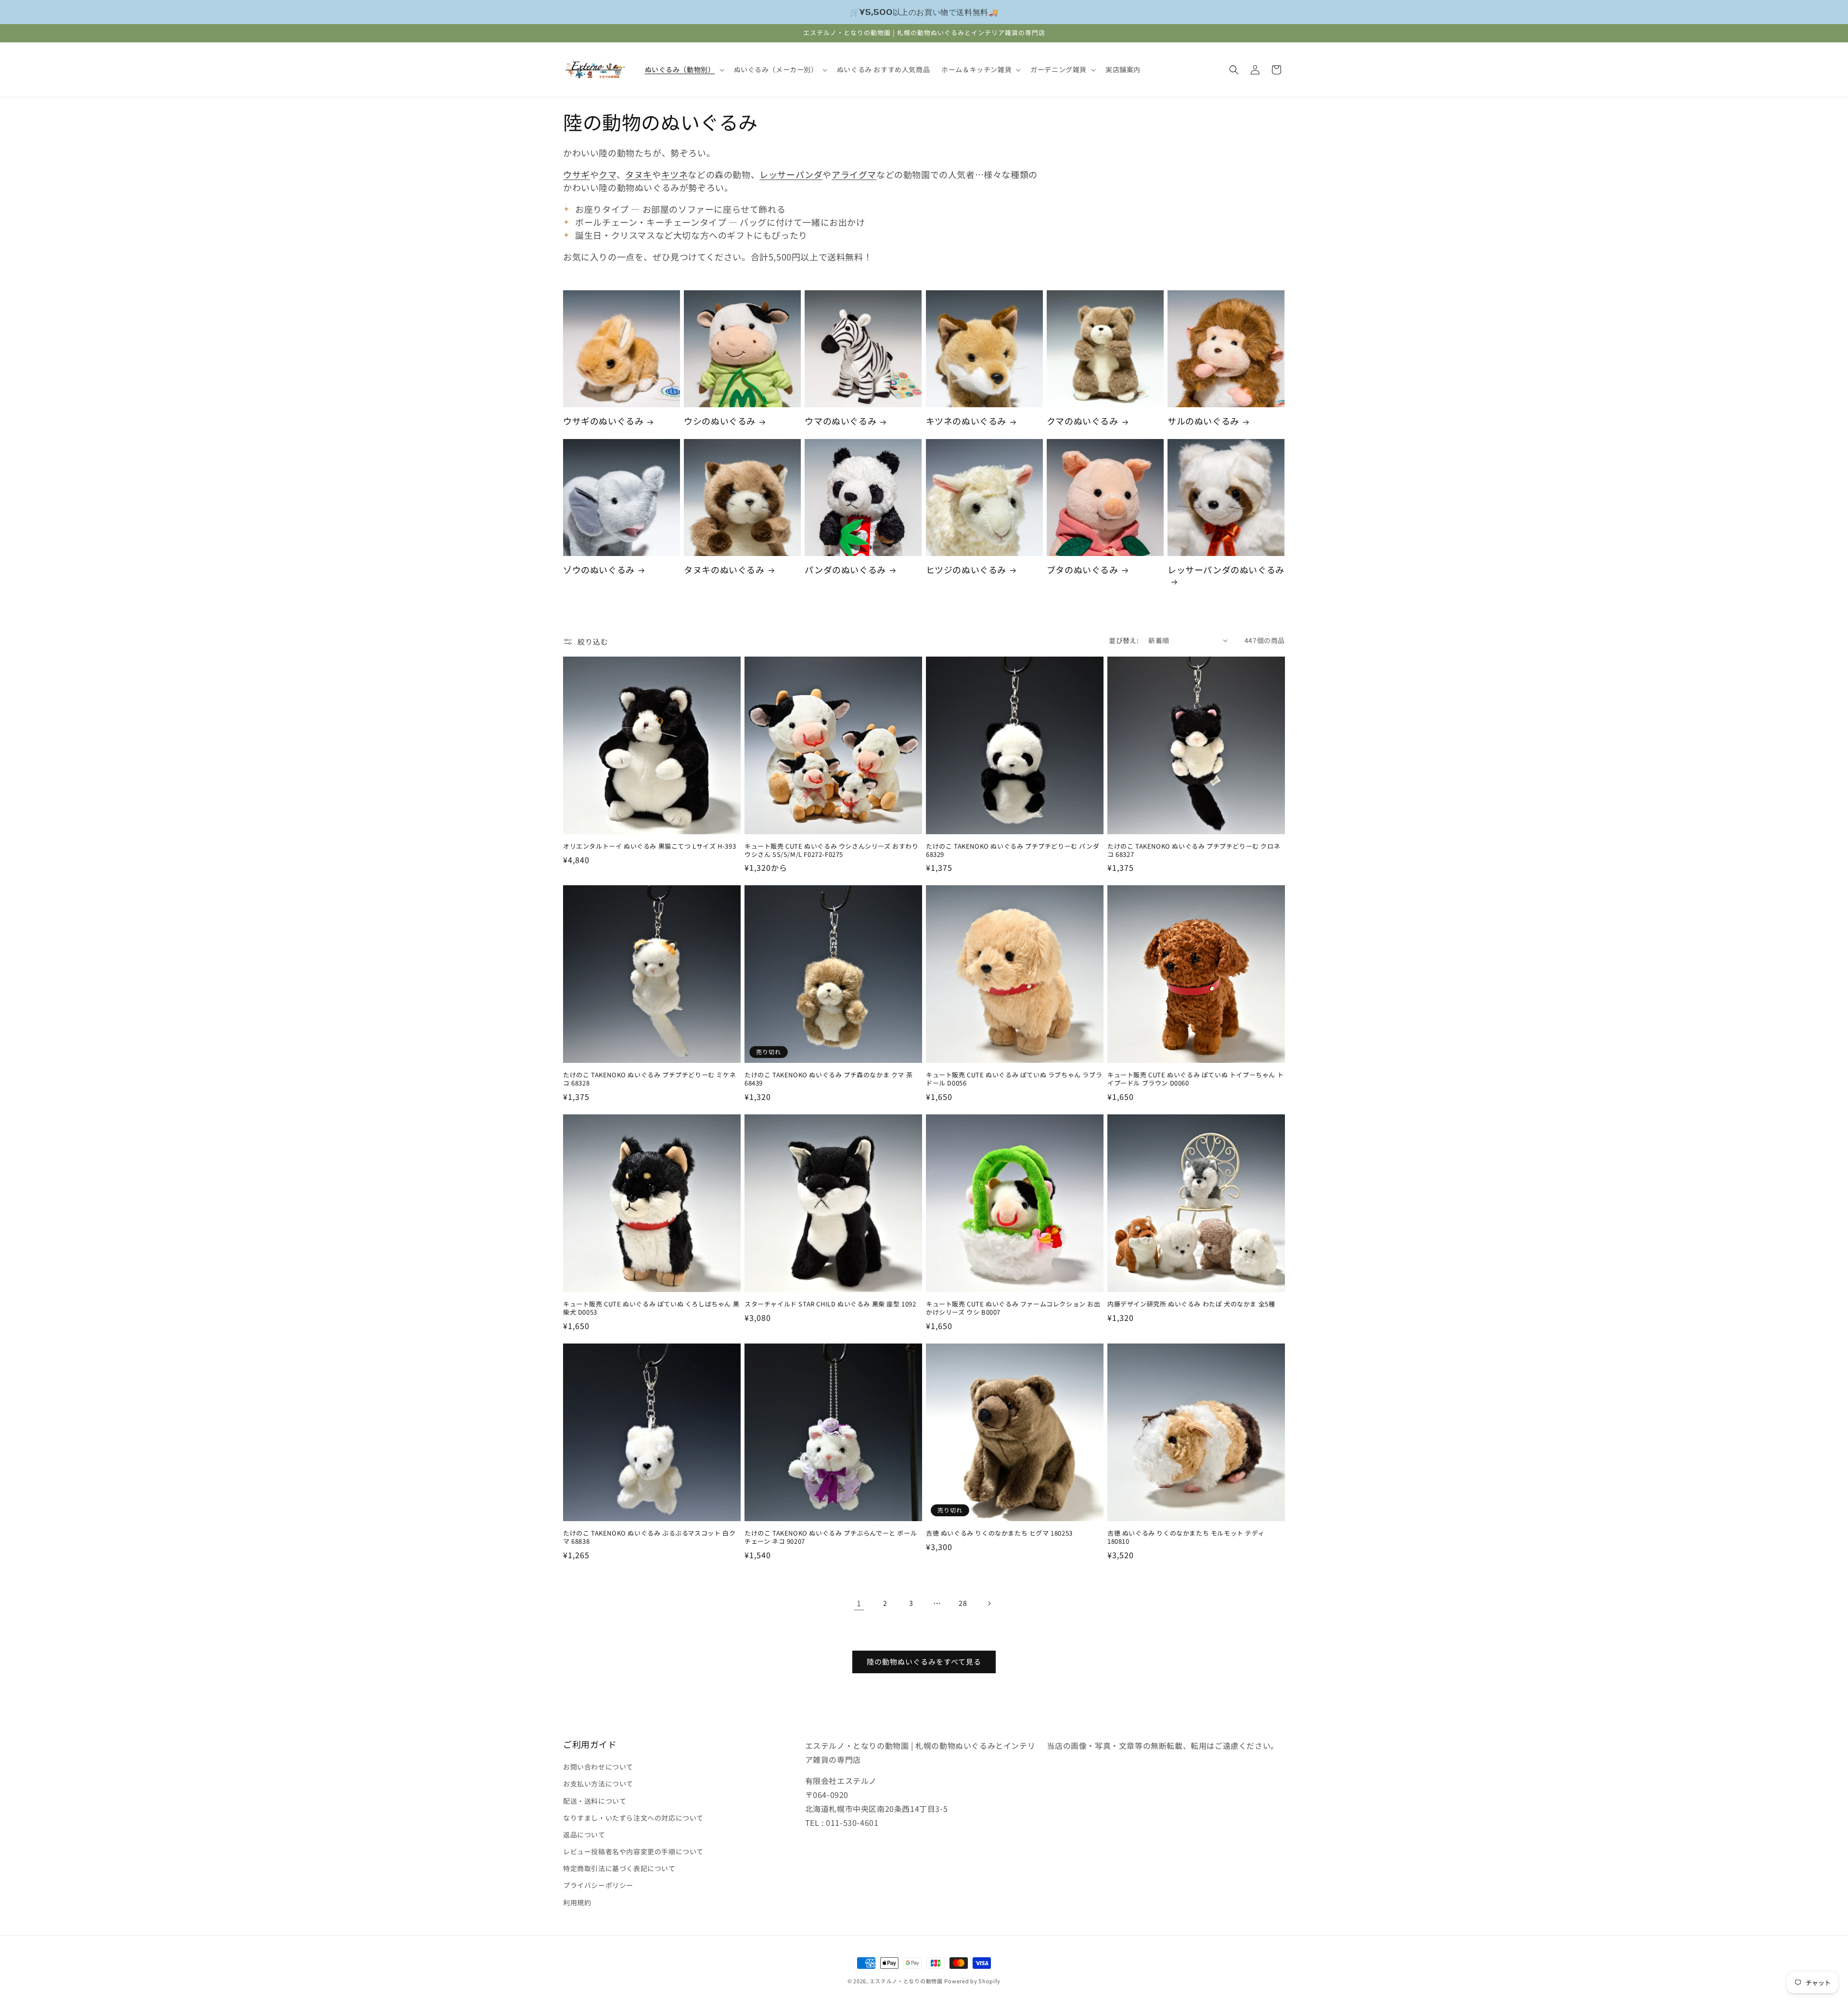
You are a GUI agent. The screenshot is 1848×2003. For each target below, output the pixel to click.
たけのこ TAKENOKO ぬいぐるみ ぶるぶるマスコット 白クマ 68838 (649, 1538)
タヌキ (639, 174)
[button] (684, 69)
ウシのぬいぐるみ (720, 421)
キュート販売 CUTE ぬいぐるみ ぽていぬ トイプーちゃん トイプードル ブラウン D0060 (1195, 1079)
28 (963, 1603)
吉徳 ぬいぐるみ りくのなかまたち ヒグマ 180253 (999, 1533)
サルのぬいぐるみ (1203, 421)
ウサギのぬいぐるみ (603, 421)
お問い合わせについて (598, 1767)
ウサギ (577, 174)
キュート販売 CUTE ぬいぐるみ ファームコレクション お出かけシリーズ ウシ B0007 (1013, 1308)
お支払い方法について (598, 1783)
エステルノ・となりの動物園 (906, 1981)
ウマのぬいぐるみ (841, 421)
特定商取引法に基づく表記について (619, 1868)
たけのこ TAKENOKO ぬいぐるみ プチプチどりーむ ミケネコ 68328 (649, 1079)
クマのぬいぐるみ (1083, 421)
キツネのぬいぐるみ (966, 421)
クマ (607, 174)
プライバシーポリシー (598, 1885)
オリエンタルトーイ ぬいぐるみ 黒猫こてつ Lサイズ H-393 (649, 846)
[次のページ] (989, 1603)
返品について (584, 1835)
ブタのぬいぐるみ (1083, 570)
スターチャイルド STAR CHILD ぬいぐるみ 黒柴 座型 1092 (830, 1304)
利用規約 (577, 1902)
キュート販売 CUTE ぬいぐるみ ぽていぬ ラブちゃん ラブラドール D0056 (1014, 1079)
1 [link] (859, 1603)
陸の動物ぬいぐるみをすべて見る (924, 1661)
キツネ (675, 174)
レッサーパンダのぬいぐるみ (1226, 570)
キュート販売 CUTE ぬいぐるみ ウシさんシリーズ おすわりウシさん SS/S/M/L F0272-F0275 (832, 851)
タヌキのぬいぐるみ (724, 570)
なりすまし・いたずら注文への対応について (633, 1818)
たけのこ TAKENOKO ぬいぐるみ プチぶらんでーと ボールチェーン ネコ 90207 (831, 1538)
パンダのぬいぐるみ (845, 570)
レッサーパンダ (791, 174)
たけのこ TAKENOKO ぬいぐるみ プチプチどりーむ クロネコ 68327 (1194, 851)
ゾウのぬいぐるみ (599, 570)
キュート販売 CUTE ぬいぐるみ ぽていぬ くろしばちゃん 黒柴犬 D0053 (651, 1308)
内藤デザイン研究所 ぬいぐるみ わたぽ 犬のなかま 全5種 (1191, 1304)
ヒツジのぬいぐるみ (966, 570)
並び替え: (1124, 640)
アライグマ (854, 174)
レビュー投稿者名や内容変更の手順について (633, 1851)
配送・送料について (595, 1801)
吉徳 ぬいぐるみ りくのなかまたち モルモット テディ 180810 (1186, 1538)
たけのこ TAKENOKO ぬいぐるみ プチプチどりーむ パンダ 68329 (1013, 851)
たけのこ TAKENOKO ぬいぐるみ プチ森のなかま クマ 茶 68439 (828, 1079)
